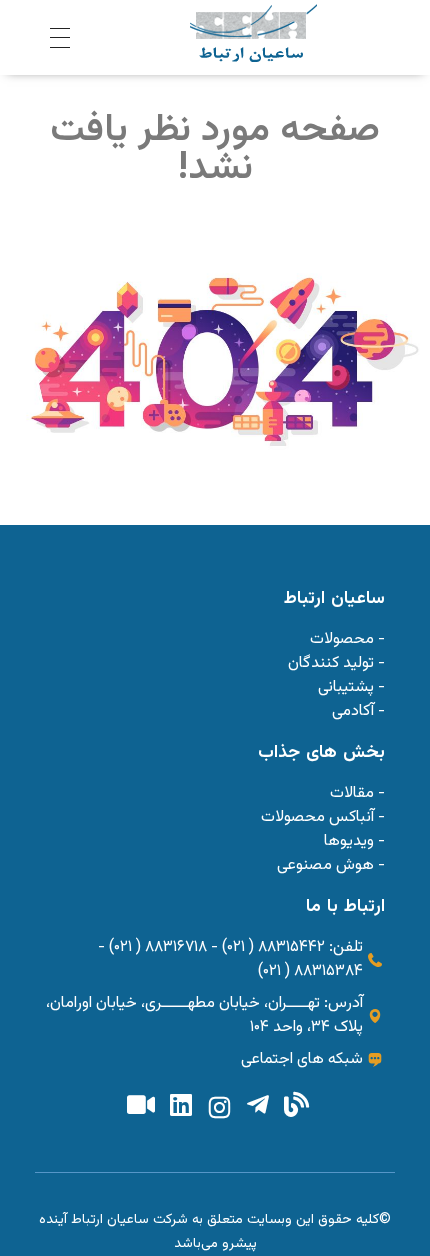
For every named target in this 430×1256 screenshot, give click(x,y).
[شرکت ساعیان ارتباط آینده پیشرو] (253, 33)
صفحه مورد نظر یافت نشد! (215, 149)
